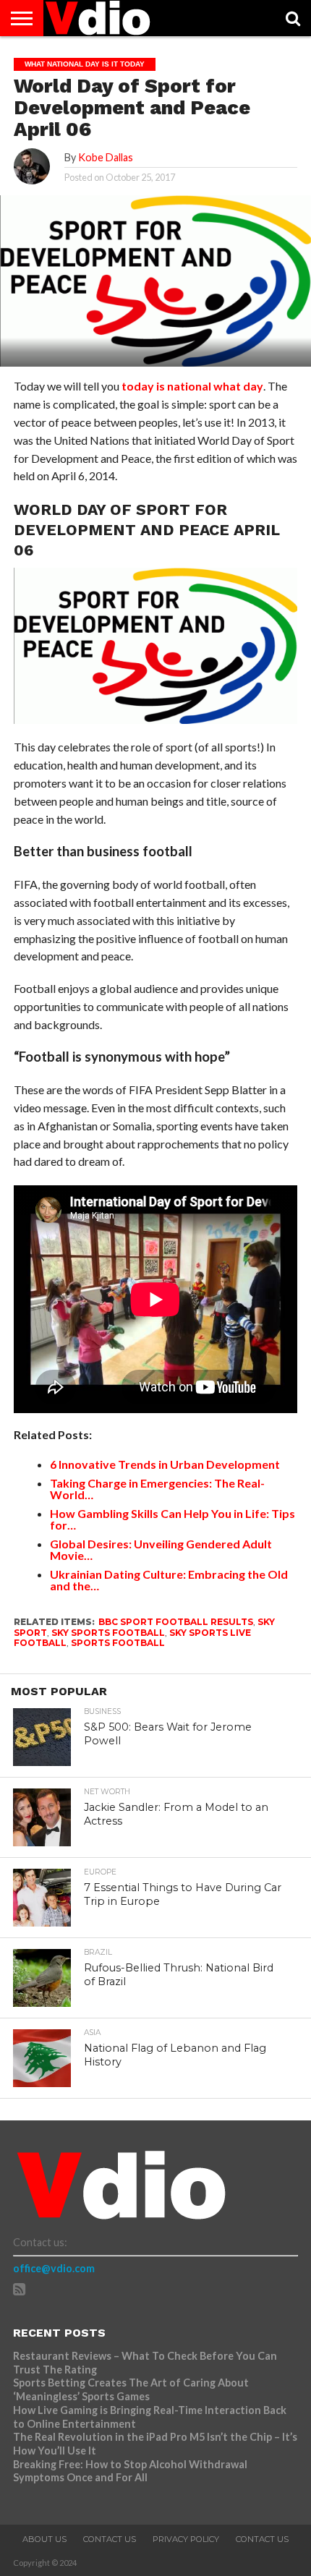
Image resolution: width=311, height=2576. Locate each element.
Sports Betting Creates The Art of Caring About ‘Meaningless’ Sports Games (131, 2389)
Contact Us (110, 2539)
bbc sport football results (176, 1622)
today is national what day (192, 386)
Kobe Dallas (106, 157)
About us (44, 2539)
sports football (118, 1643)
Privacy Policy (186, 2539)
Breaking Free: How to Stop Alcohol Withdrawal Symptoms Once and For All (130, 2471)
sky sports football (108, 1633)
